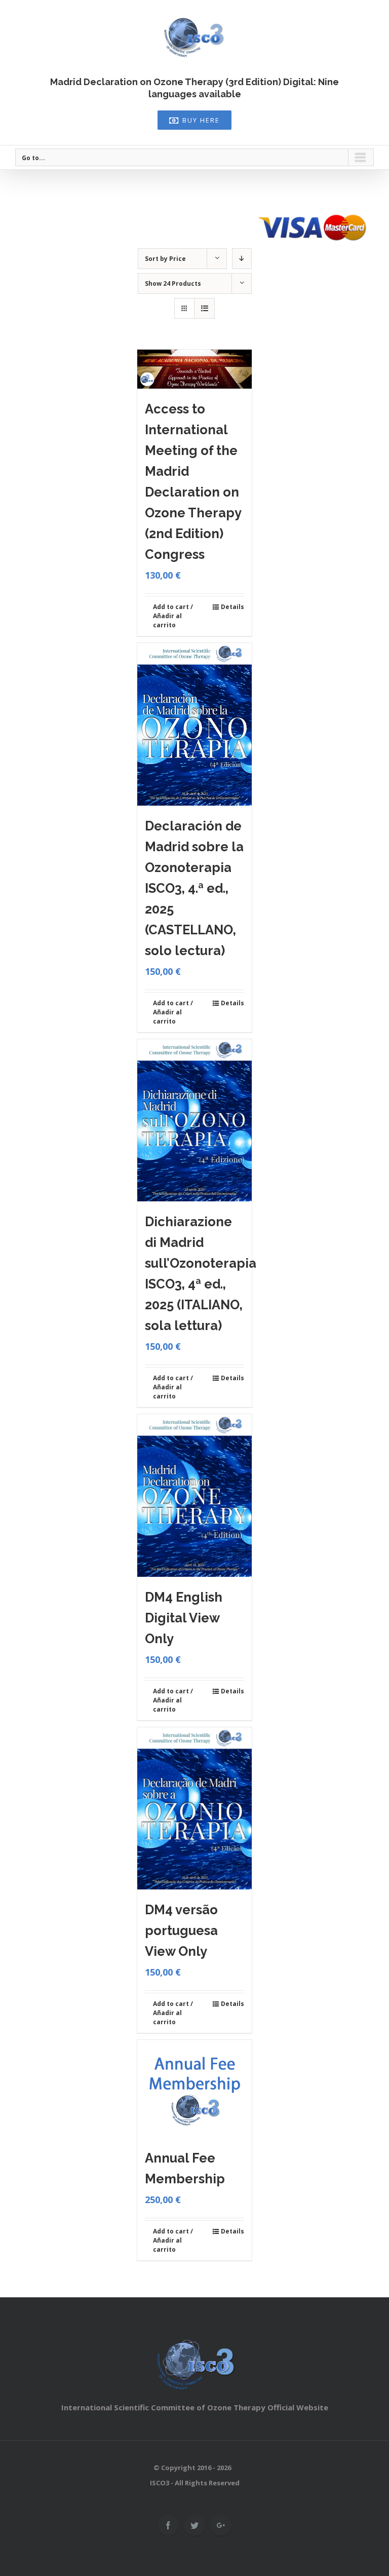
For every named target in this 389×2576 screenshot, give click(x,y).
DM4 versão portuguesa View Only (181, 1930)
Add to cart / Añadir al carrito (173, 616)
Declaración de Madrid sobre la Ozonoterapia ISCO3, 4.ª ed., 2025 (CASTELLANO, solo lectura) (194, 888)
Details (232, 607)
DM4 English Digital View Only (184, 1618)
